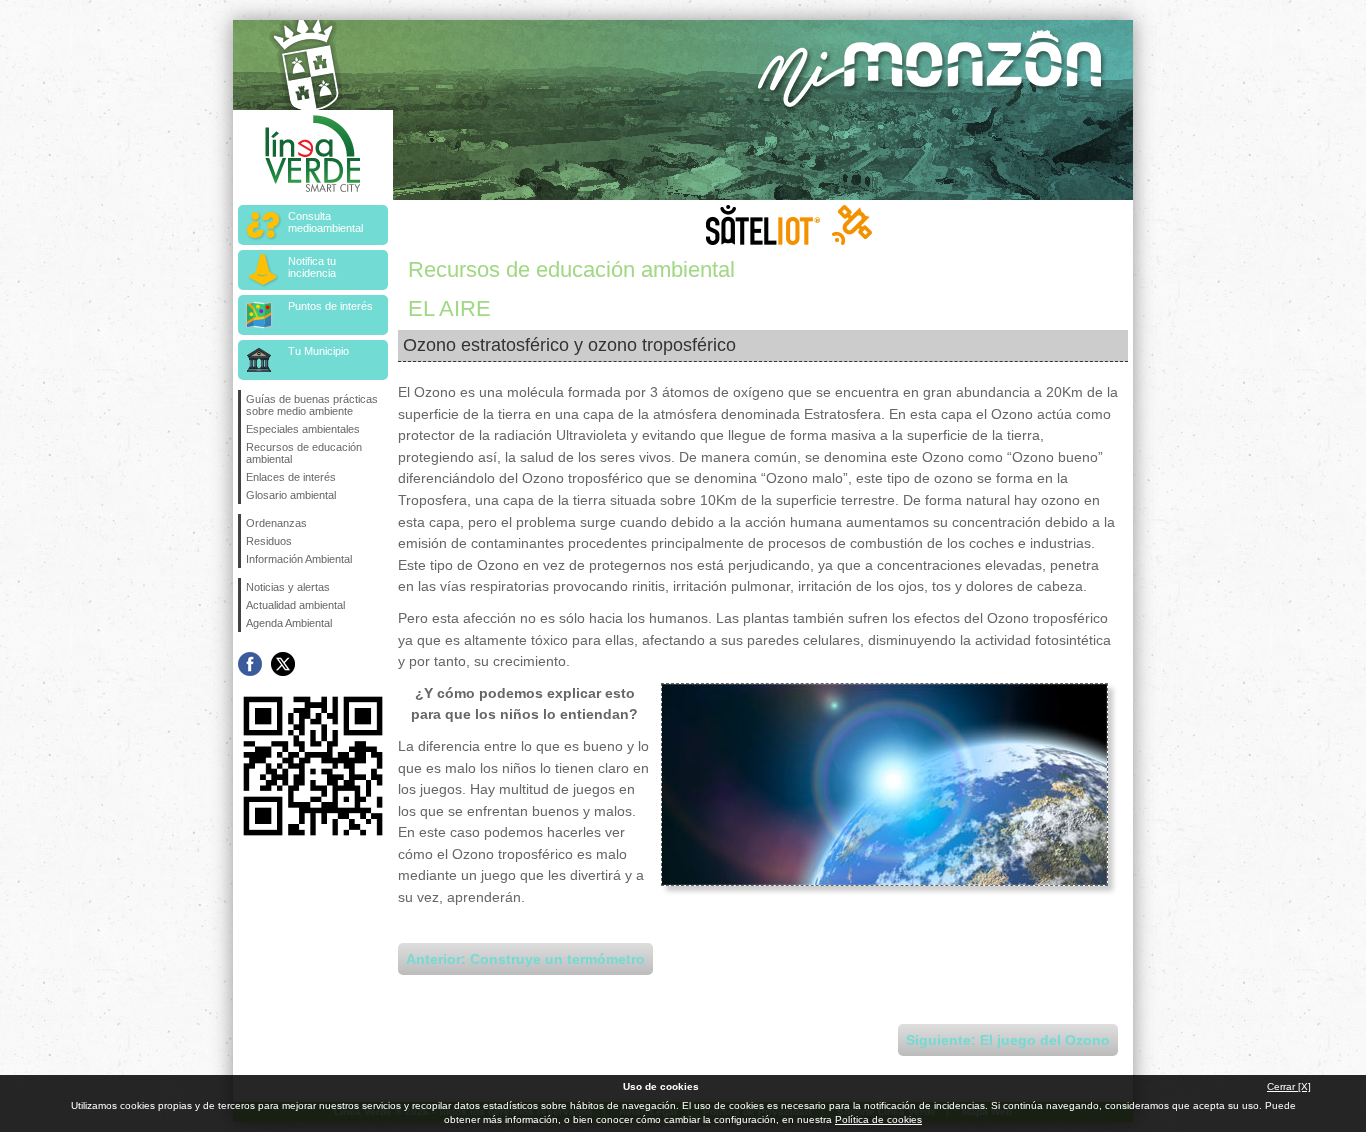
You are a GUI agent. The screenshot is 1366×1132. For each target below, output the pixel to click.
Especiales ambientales (303, 429)
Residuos (269, 541)
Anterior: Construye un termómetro (525, 959)
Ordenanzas (276, 523)
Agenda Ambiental (289, 623)
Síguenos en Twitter (283, 664)
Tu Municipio (318, 351)
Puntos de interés (330, 306)
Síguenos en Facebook (250, 664)
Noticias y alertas (288, 587)
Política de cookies (878, 1119)
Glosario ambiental (291, 495)
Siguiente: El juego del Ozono (1008, 1040)
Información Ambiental (299, 559)
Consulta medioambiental (325, 222)
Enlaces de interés (291, 477)
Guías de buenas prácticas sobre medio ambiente (312, 405)
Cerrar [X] (1289, 1086)
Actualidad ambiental (295, 605)
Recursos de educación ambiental (304, 453)
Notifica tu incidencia (312, 267)
